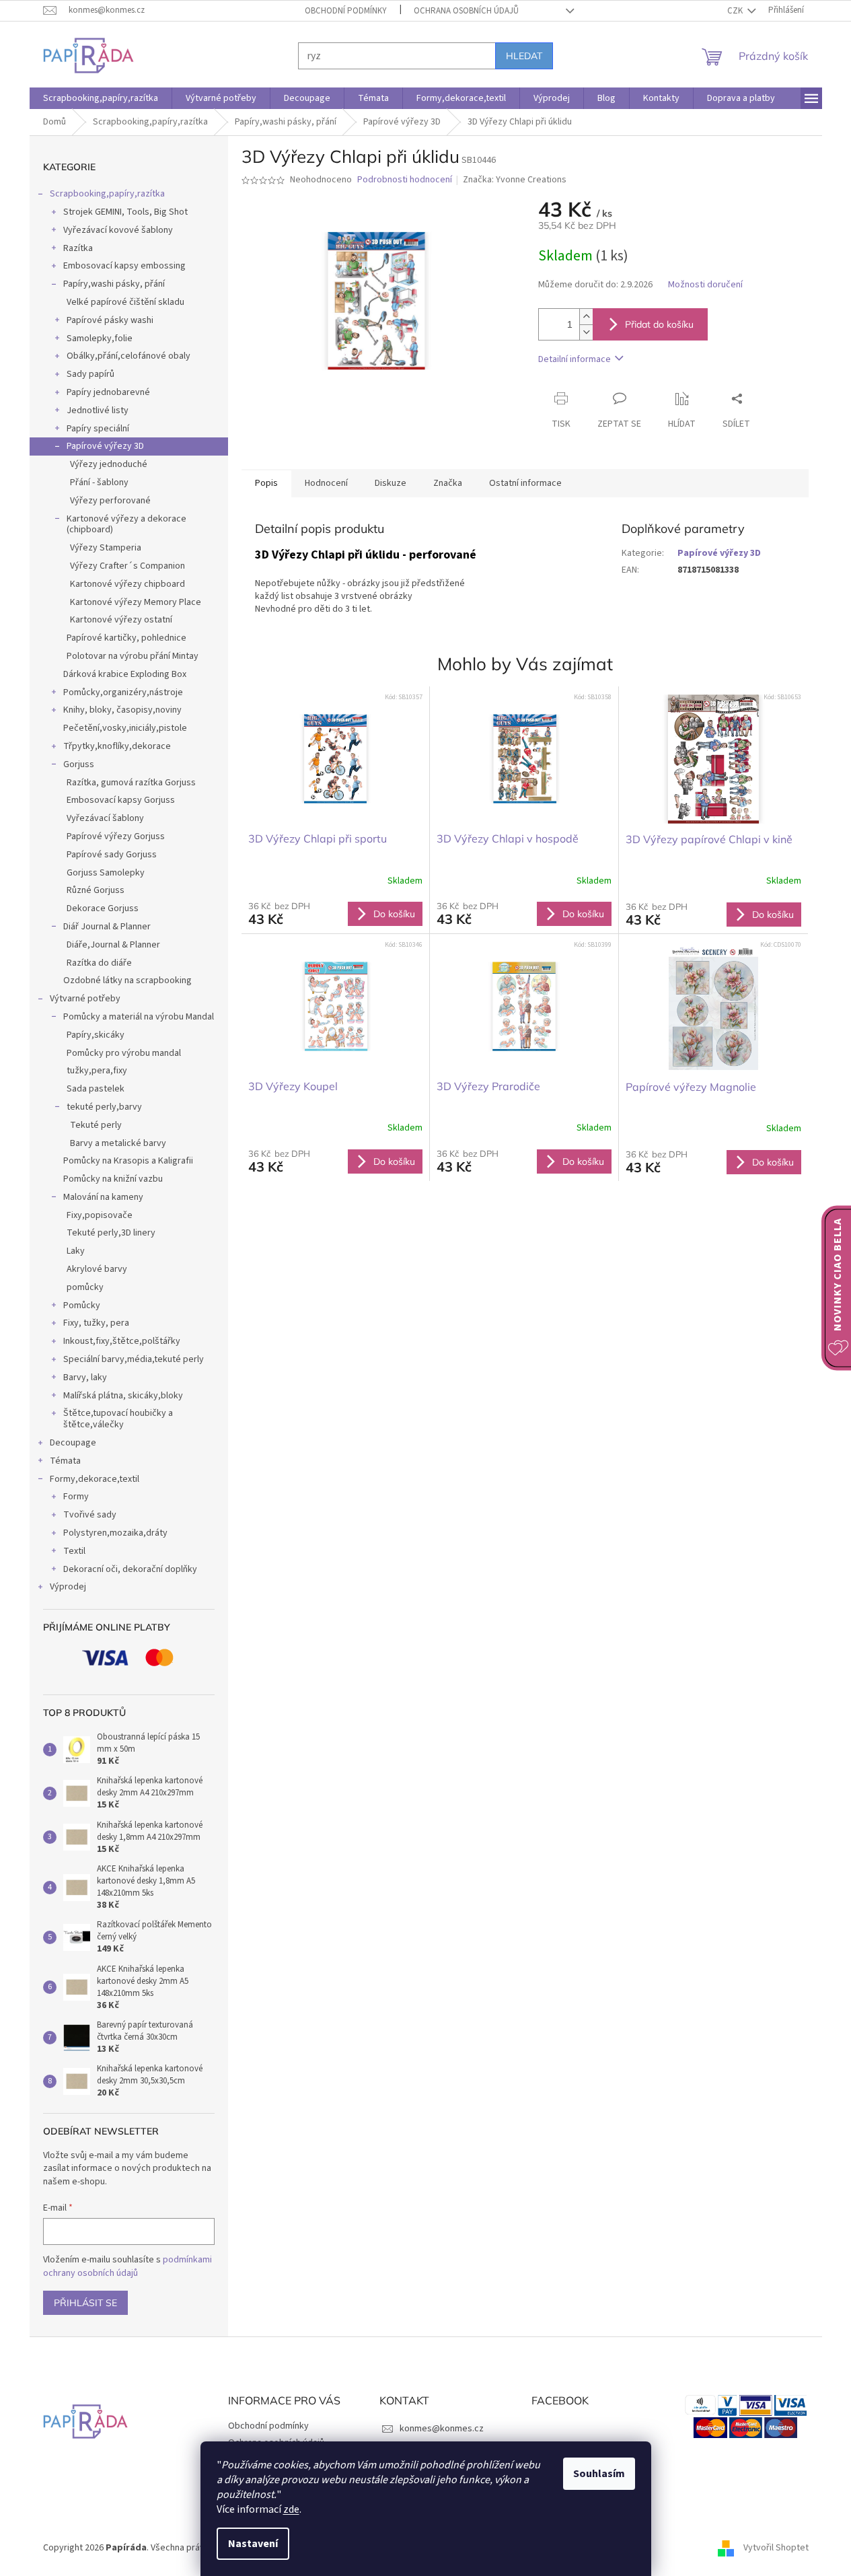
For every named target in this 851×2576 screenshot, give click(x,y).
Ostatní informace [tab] (525, 483)
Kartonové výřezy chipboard (127, 584)
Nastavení (253, 2544)
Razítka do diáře (99, 963)
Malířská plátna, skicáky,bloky (123, 1396)
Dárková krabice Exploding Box (125, 674)
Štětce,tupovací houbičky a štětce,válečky (118, 1419)
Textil (74, 1551)
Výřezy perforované (110, 501)
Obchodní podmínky (346, 11)
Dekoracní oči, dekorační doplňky (130, 1569)
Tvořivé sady (90, 1515)
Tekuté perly (96, 1125)
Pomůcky (82, 1305)
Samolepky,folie (100, 338)
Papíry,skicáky (96, 1035)
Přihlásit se (85, 2303)
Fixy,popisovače (100, 1215)
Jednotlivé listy (98, 410)
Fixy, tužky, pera (96, 1323)
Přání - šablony (99, 482)
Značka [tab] (448, 483)
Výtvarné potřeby (85, 999)
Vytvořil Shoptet (776, 2548)
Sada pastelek (96, 1089)
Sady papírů (90, 374)
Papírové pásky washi (110, 320)
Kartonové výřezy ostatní (121, 620)
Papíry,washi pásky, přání (114, 284)
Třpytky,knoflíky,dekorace (117, 746)
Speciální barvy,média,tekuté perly (134, 1359)
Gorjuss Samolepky (106, 873)
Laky (76, 1251)
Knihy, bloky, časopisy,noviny (122, 710)
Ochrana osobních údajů (466, 11)
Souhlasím (599, 2474)
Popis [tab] (266, 483)
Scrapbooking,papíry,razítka (107, 194)
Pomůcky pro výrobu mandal (124, 1053)
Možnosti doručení (705, 285)
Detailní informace (575, 359)
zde (291, 2509)
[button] (336, 913)
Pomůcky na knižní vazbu (113, 1179)
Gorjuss (79, 764)
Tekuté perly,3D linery (111, 1233)
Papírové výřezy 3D (105, 446)
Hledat (524, 56)
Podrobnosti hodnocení (405, 180)
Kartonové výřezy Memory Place (136, 602)
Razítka (78, 248)
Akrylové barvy (97, 1269)
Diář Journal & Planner (107, 927)
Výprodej (68, 1587)
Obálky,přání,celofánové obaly (128, 356)
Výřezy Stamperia (106, 548)
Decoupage (73, 1443)
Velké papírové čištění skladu (125, 302)
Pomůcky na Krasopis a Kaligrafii (128, 1161)
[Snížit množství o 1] (586, 332)
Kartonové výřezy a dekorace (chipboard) (126, 525)
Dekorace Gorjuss (103, 908)
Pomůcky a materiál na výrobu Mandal (139, 1017)
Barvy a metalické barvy (118, 1143)
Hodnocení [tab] (326, 483)
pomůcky (85, 1287)
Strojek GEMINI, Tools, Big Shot (125, 212)
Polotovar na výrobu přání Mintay (133, 656)
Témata (65, 1461)
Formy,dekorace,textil (95, 1479)
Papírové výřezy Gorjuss (116, 836)
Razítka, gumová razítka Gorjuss (131, 783)
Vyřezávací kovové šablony (118, 230)
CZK (736, 11)
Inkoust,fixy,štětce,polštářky (122, 1341)
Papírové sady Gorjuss (112, 855)
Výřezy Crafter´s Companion (127, 566)
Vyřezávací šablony (105, 818)
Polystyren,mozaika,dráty (115, 1533)
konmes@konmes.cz (442, 2429)
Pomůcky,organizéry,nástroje (123, 692)
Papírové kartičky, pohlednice (126, 638)
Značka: (515, 180)
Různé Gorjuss (96, 890)
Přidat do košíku (659, 324)
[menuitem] (101, 98)
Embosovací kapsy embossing (124, 266)
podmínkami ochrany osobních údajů (127, 2266)
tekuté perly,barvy (104, 1107)
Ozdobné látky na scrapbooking (127, 980)
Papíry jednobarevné (108, 392)
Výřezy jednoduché (109, 464)
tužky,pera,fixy (97, 1071)
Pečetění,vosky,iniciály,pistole (125, 728)
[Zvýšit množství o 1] (586, 317)
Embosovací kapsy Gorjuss (121, 800)
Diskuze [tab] (391, 483)
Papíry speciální (98, 429)
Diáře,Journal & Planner (113, 945)
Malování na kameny (103, 1197)
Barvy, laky (85, 1378)
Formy (76, 1497)
